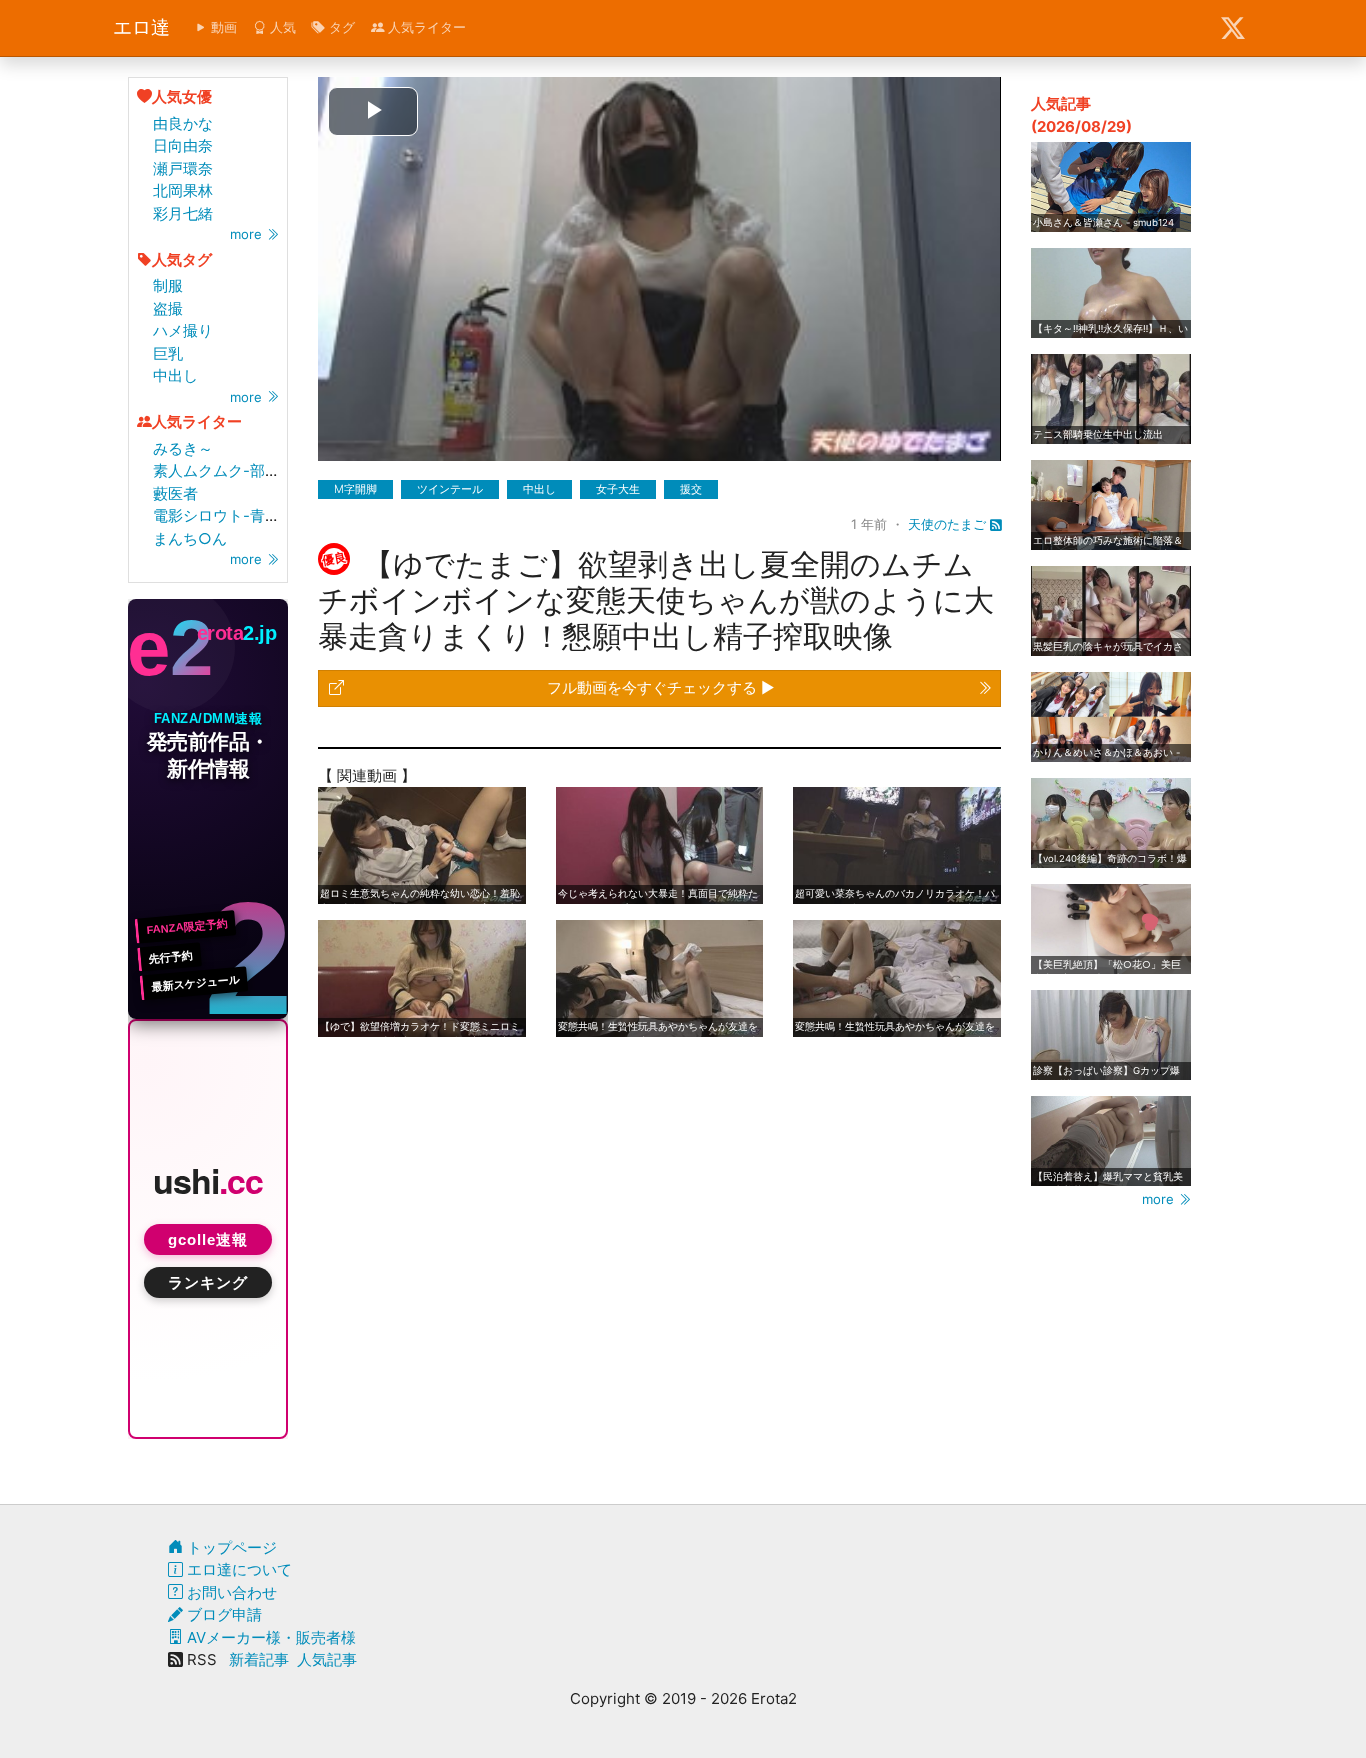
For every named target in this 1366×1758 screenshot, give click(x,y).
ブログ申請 (222, 1614)
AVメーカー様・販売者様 (269, 1637)
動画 (222, 27)
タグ (340, 27)
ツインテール (450, 489)
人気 (281, 27)
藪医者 (175, 493)
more (248, 234)
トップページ (230, 1547)
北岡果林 (183, 190)
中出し (175, 375)
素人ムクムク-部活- (220, 470)
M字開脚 (355, 489)
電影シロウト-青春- (220, 515)
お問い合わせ (230, 1592)
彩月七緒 (183, 213)
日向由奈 (183, 145)
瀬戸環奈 (183, 168)
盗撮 (168, 308)
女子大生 (618, 489)
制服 (168, 285)
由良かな (183, 123)
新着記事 (259, 1659)
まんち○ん (190, 538)
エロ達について (237, 1569)
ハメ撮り (183, 330)
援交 (691, 489)
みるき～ (183, 448)
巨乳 (168, 353)
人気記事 (327, 1659)
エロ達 (141, 27)
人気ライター (425, 27)
